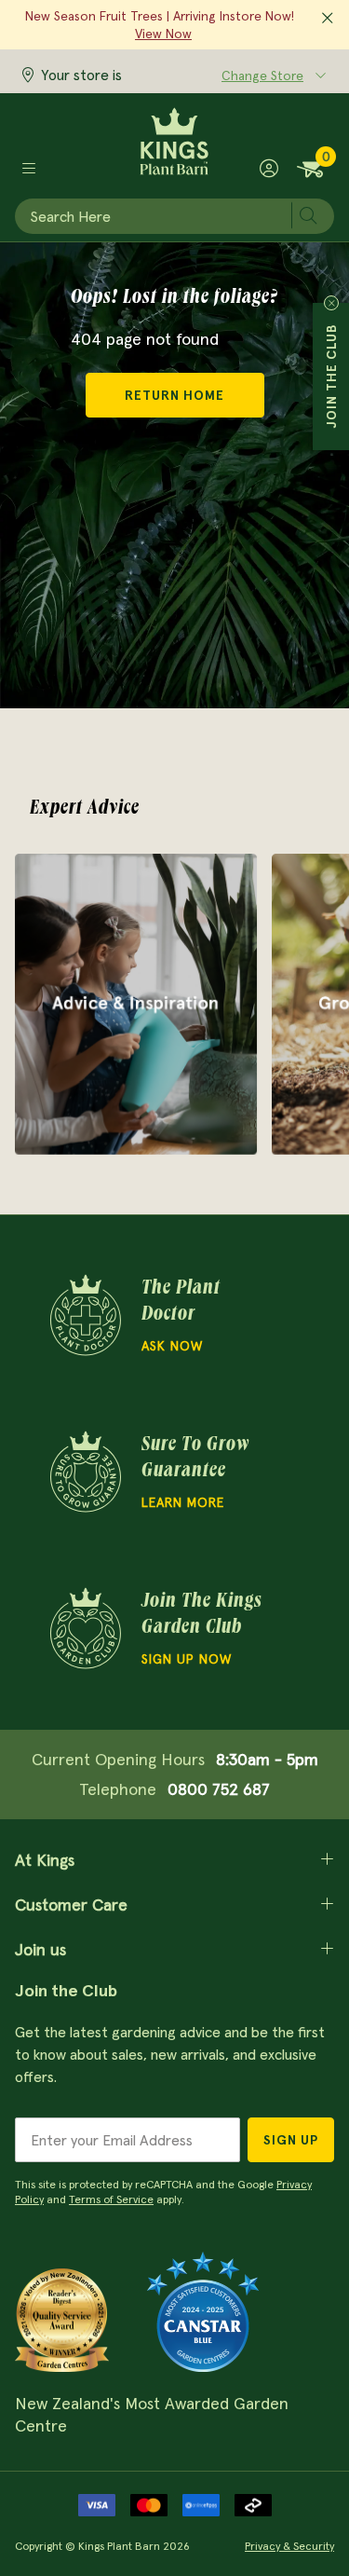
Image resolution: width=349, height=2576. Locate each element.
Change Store (262, 75)
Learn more (183, 1502)
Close (331, 303)
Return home (174, 395)
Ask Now (172, 1346)
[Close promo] (328, 19)
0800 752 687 (219, 1789)
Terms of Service (111, 2199)
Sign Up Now (187, 1659)
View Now (163, 34)
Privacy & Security (289, 2546)
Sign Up (291, 2140)
